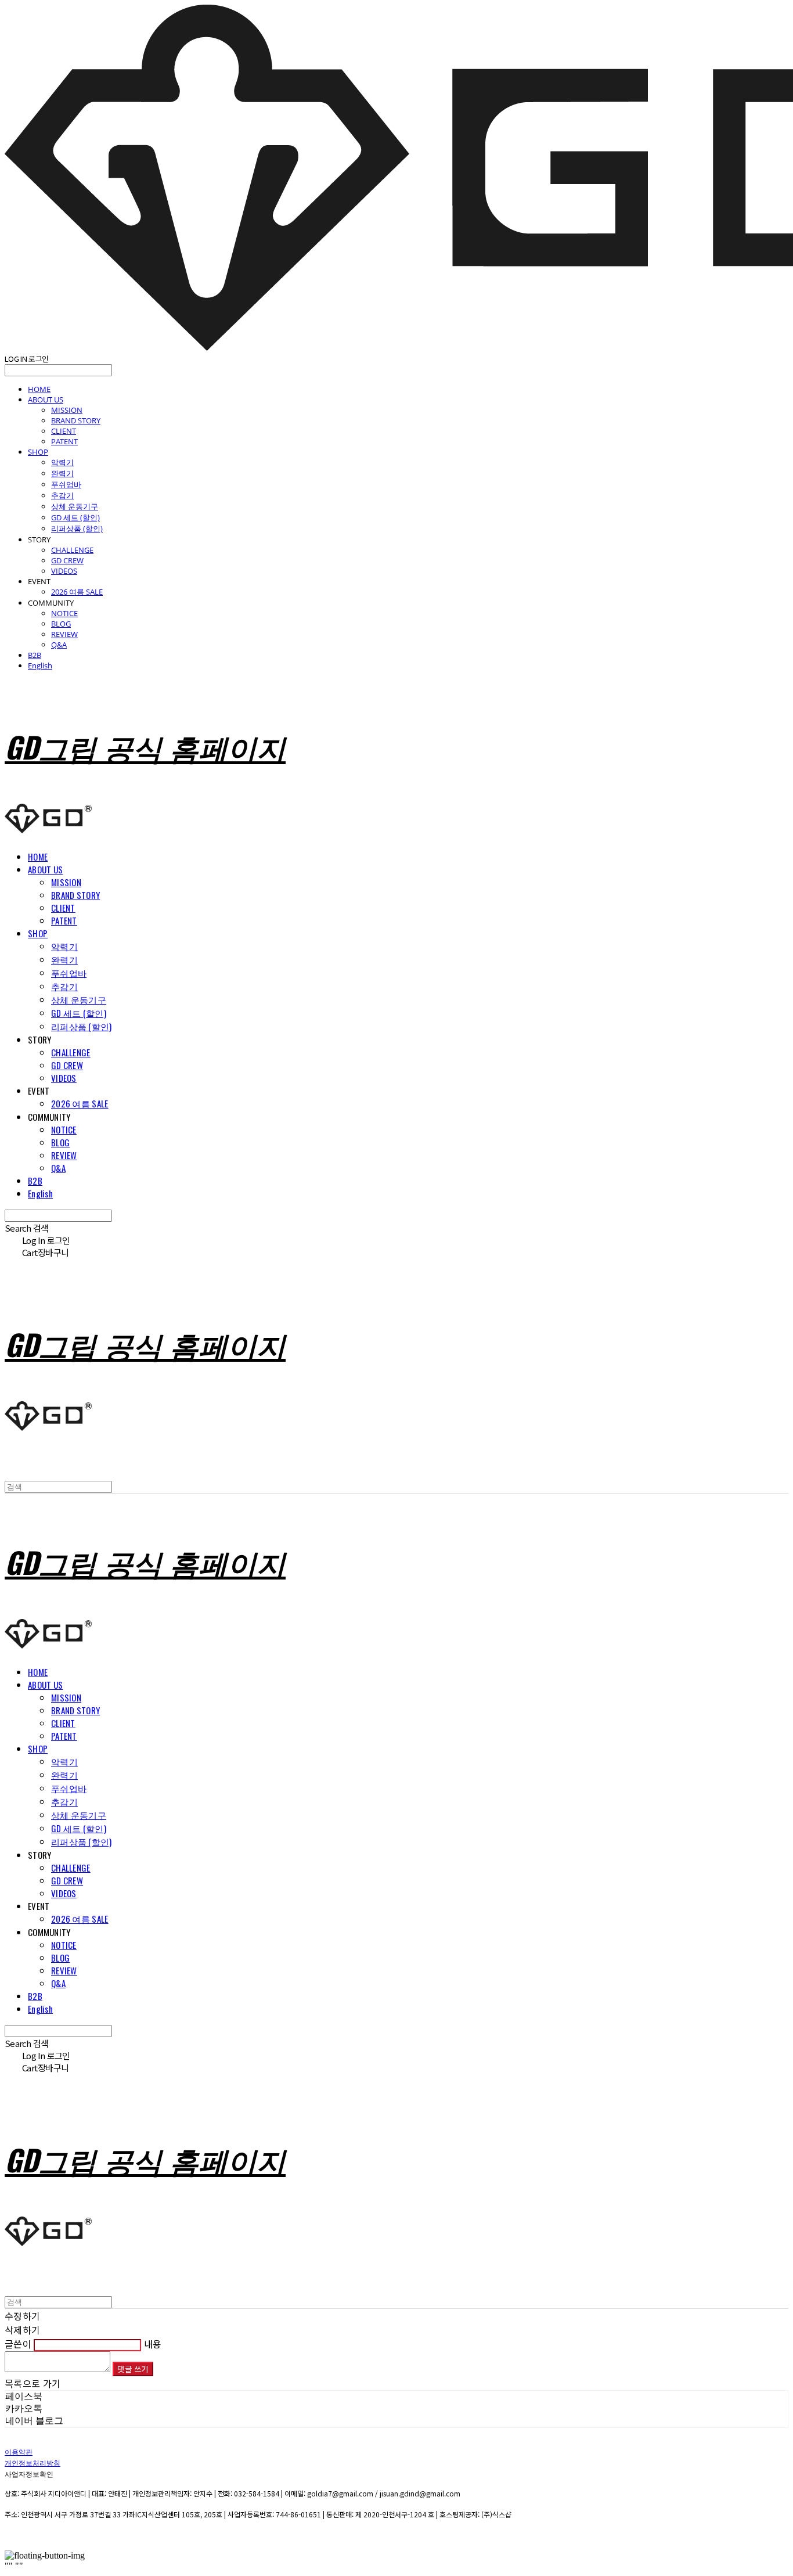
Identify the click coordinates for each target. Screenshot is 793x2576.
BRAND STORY (76, 420)
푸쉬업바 (66, 484)
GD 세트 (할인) (75, 517)
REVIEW (64, 634)
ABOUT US (46, 400)
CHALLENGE (72, 550)
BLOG (61, 624)
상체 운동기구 (75, 506)
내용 (153, 2344)
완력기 (62, 473)
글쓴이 (18, 2344)
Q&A (59, 645)
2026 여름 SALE (77, 592)
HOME (39, 389)
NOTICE (64, 613)
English (40, 665)
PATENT (64, 441)
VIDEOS (64, 571)
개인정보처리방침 (33, 2462)
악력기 (62, 462)
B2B (35, 655)
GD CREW (67, 560)
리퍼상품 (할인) (77, 528)
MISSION (67, 410)
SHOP (38, 452)
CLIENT (64, 431)
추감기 (62, 495)
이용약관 (19, 2451)
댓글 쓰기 (133, 2369)
